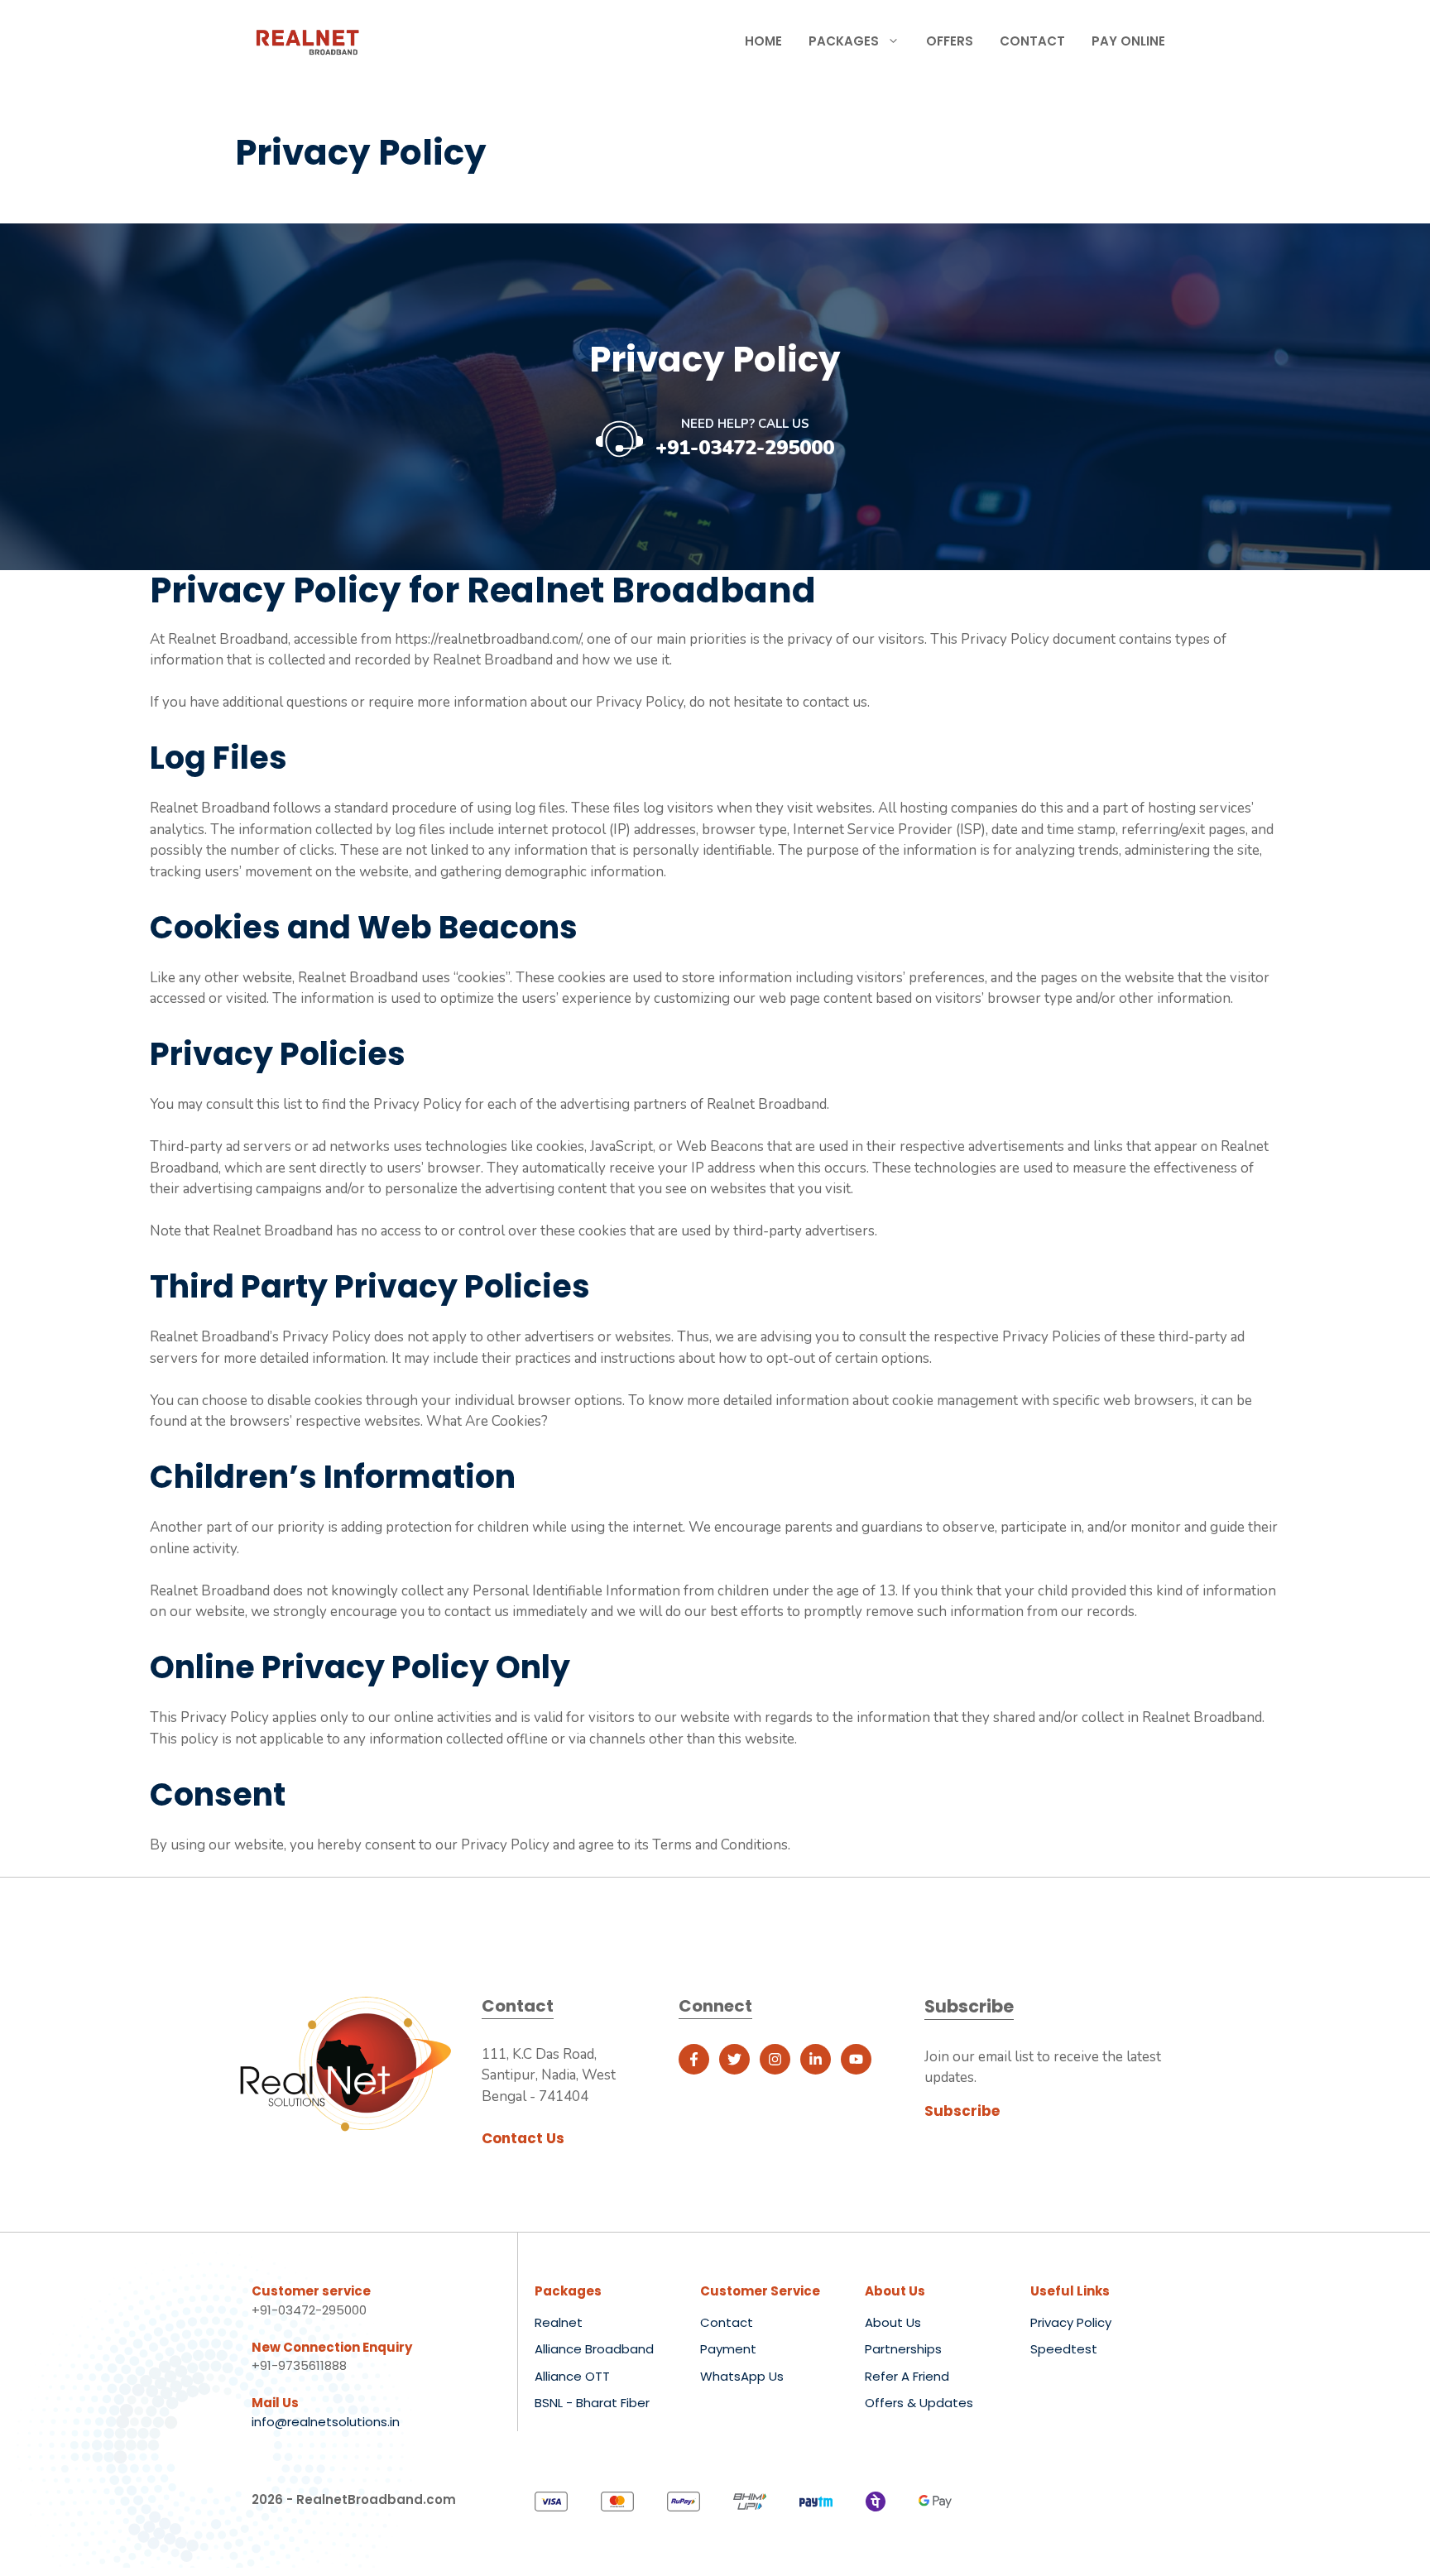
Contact (1032, 41)
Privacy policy (1071, 2322)
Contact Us (523, 2138)
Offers (950, 41)
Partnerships (903, 2349)
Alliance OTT (572, 2376)
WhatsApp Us (742, 2376)
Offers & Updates (919, 2403)
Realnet (559, 2322)
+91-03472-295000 (745, 448)
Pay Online (1128, 41)
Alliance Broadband (594, 2349)
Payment (728, 2349)
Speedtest (1064, 2349)
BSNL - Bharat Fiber (592, 2403)
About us (893, 2322)
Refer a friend (907, 2376)
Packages (844, 41)
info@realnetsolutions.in (326, 2422)
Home (763, 41)
